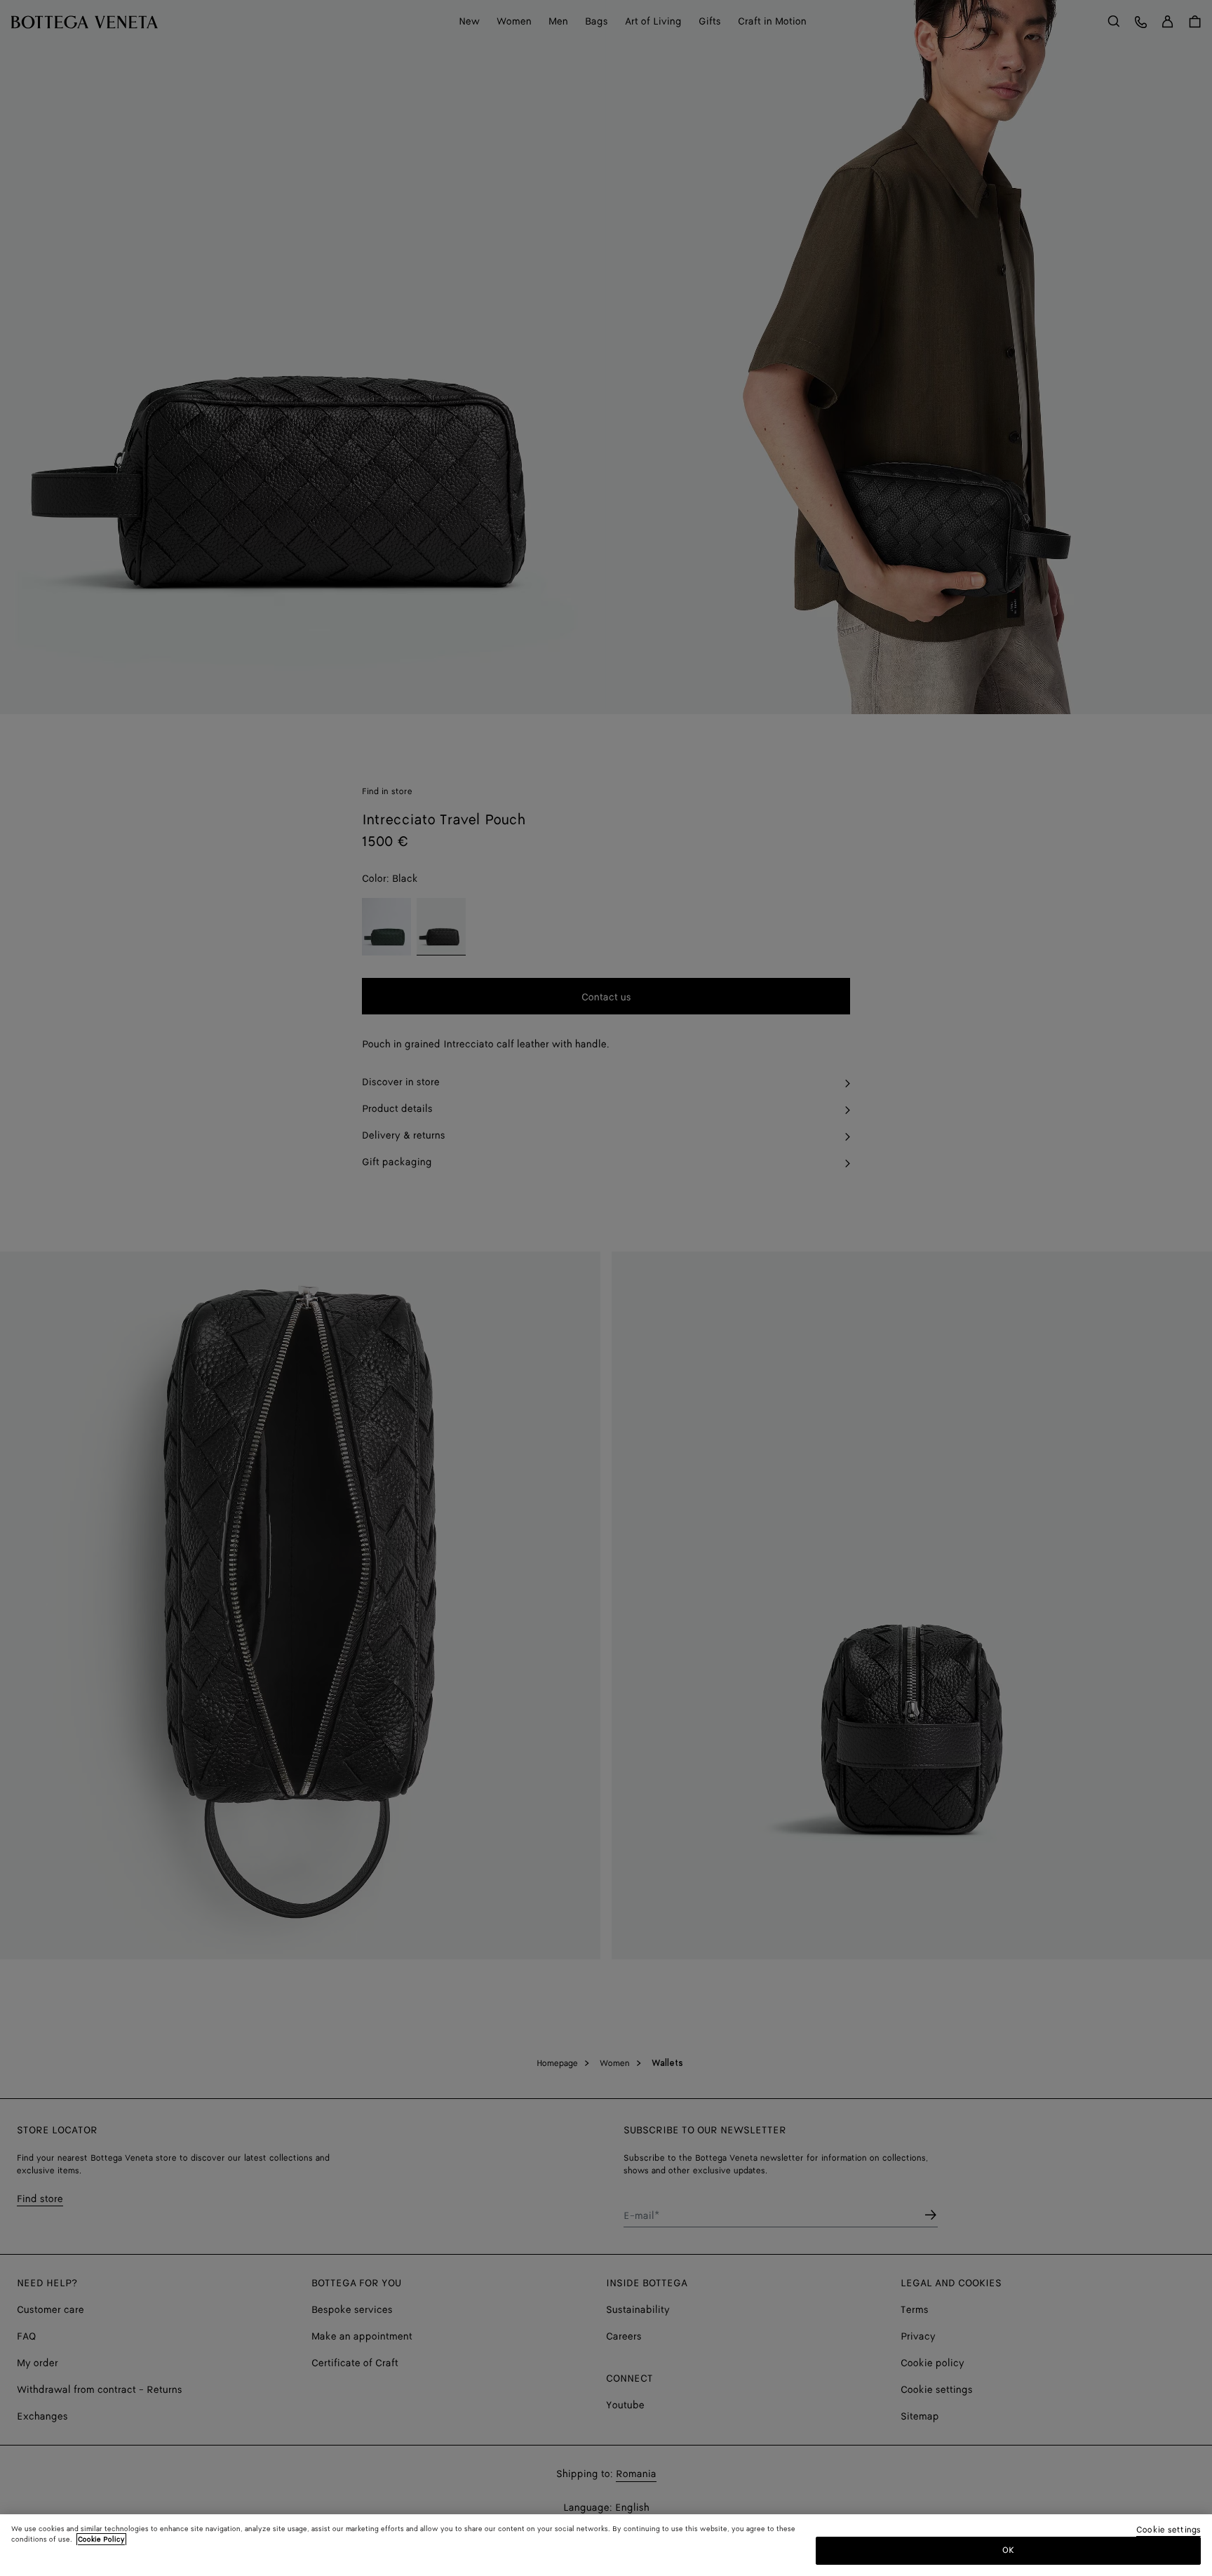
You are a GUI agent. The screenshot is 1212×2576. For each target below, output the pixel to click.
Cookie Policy (101, 2540)
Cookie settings (1169, 2531)
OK (1008, 2550)
